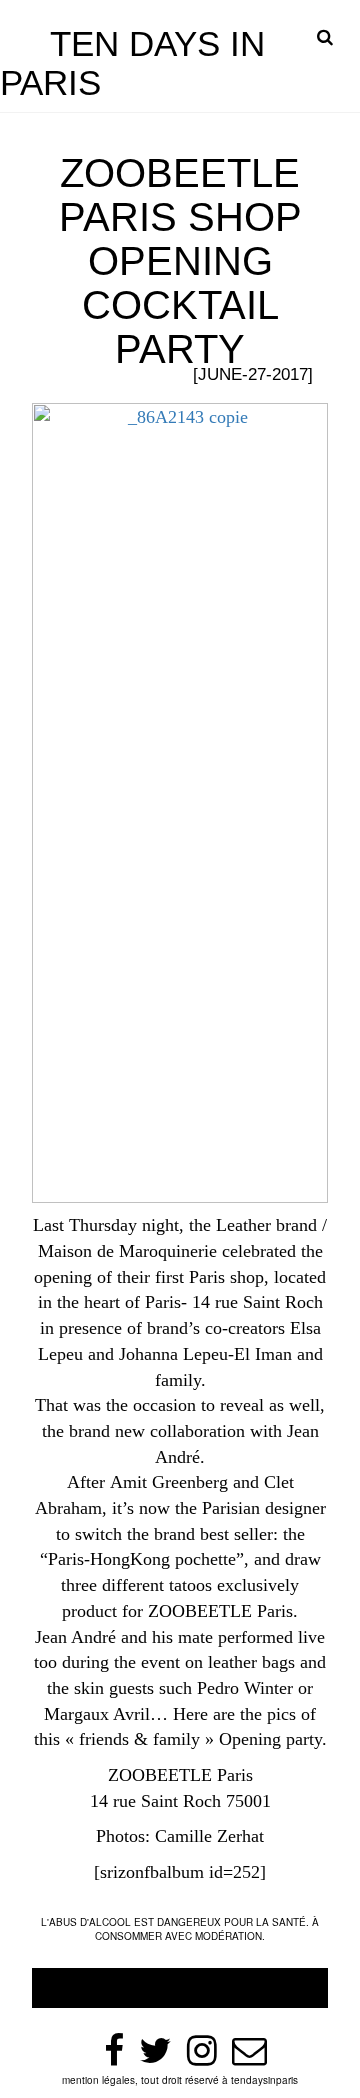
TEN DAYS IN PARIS (132, 63)
